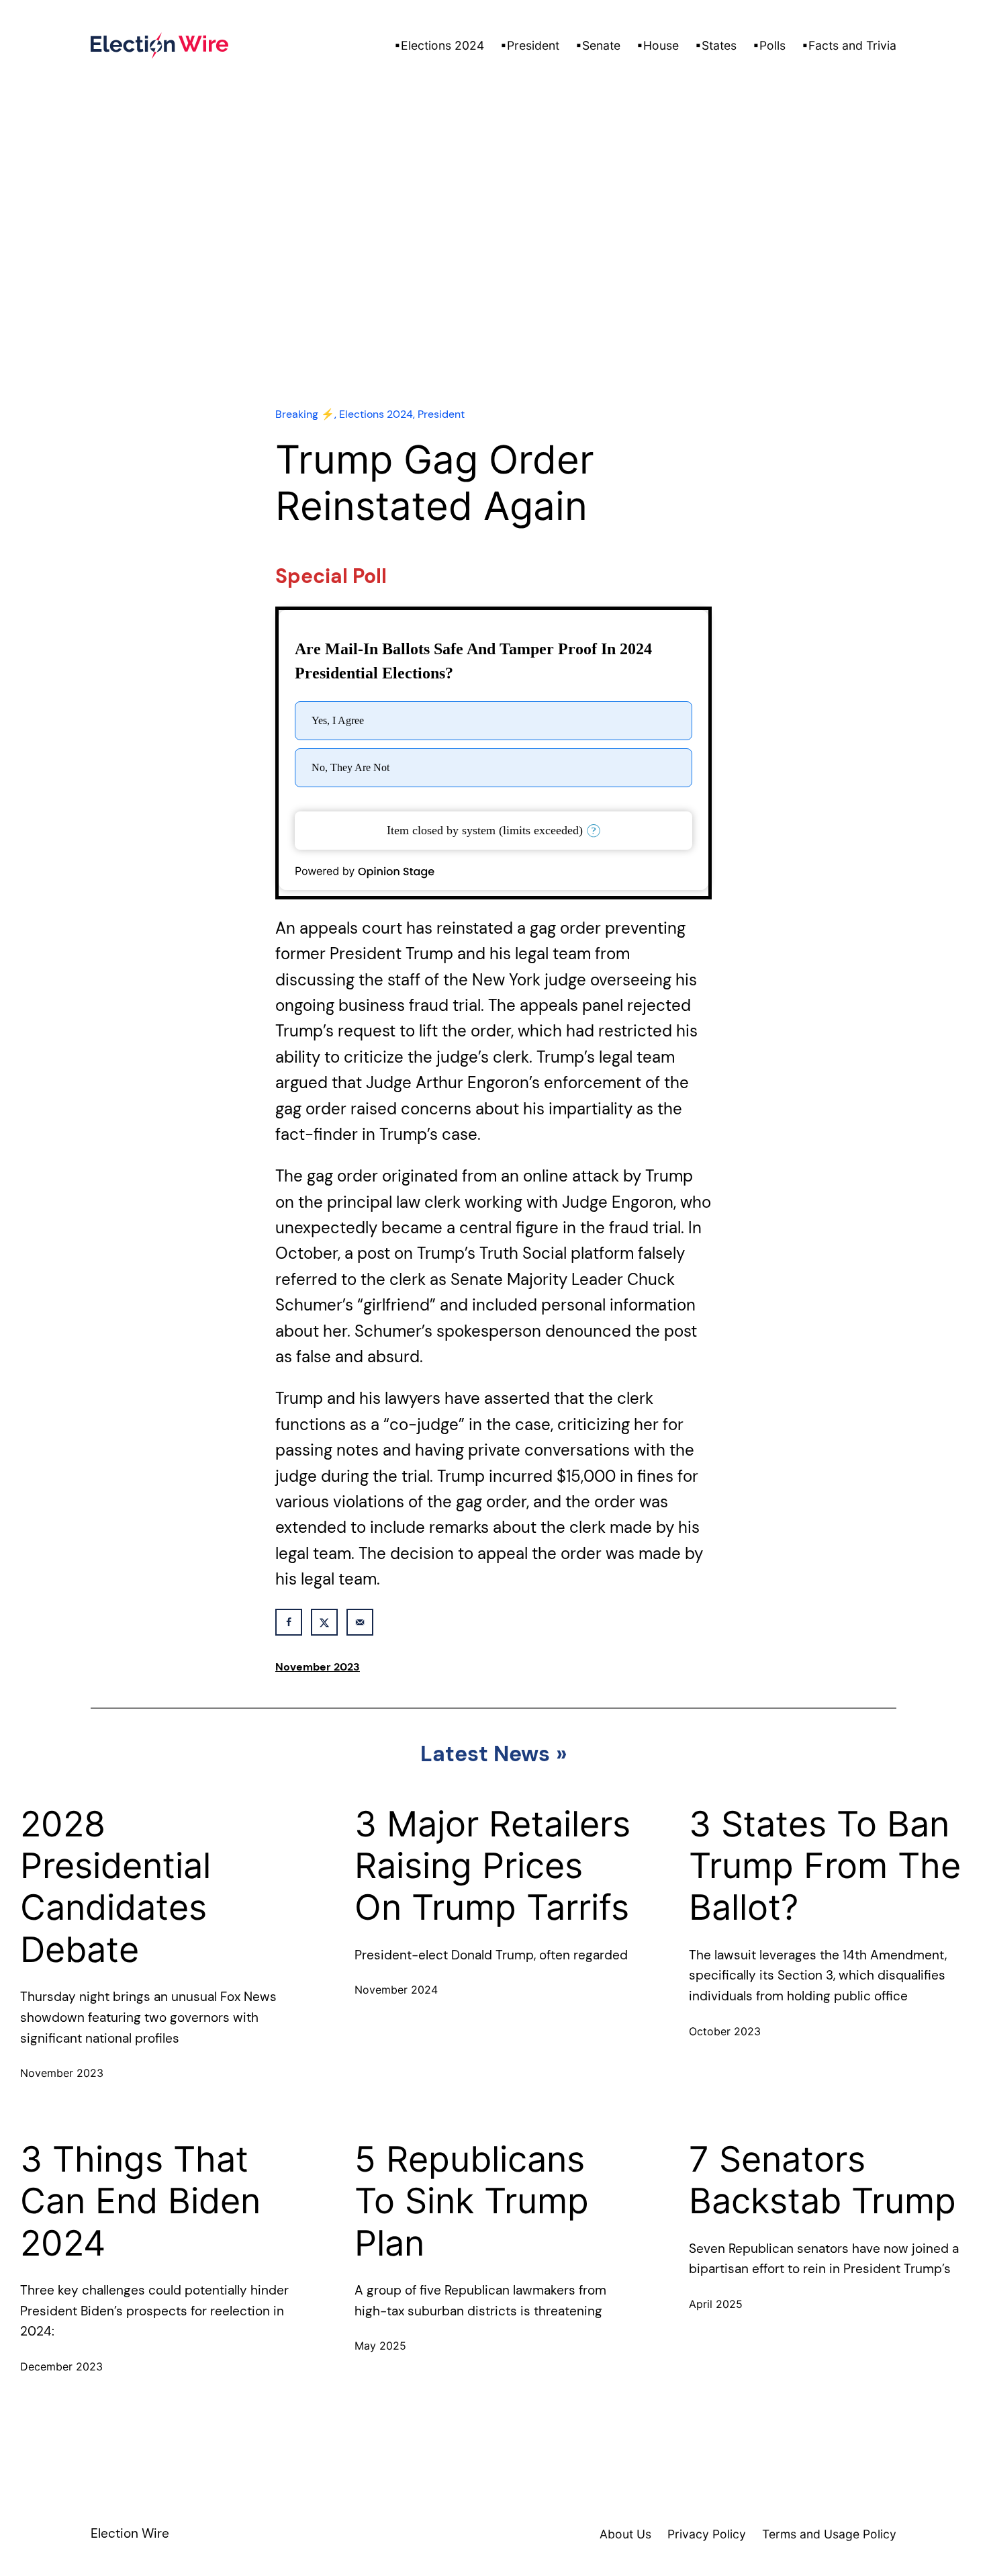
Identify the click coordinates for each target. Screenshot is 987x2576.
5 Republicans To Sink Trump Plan (472, 2202)
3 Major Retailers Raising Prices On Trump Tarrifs (492, 1866)
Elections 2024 (376, 414)
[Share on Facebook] (289, 1622)
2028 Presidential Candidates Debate (115, 1887)
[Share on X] (324, 1622)
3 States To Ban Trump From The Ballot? (825, 1866)
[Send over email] (360, 1622)
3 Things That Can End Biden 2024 (140, 2202)
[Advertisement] (493, 275)
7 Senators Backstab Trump (822, 2180)
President (441, 414)
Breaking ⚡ (305, 414)
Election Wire (130, 2533)
